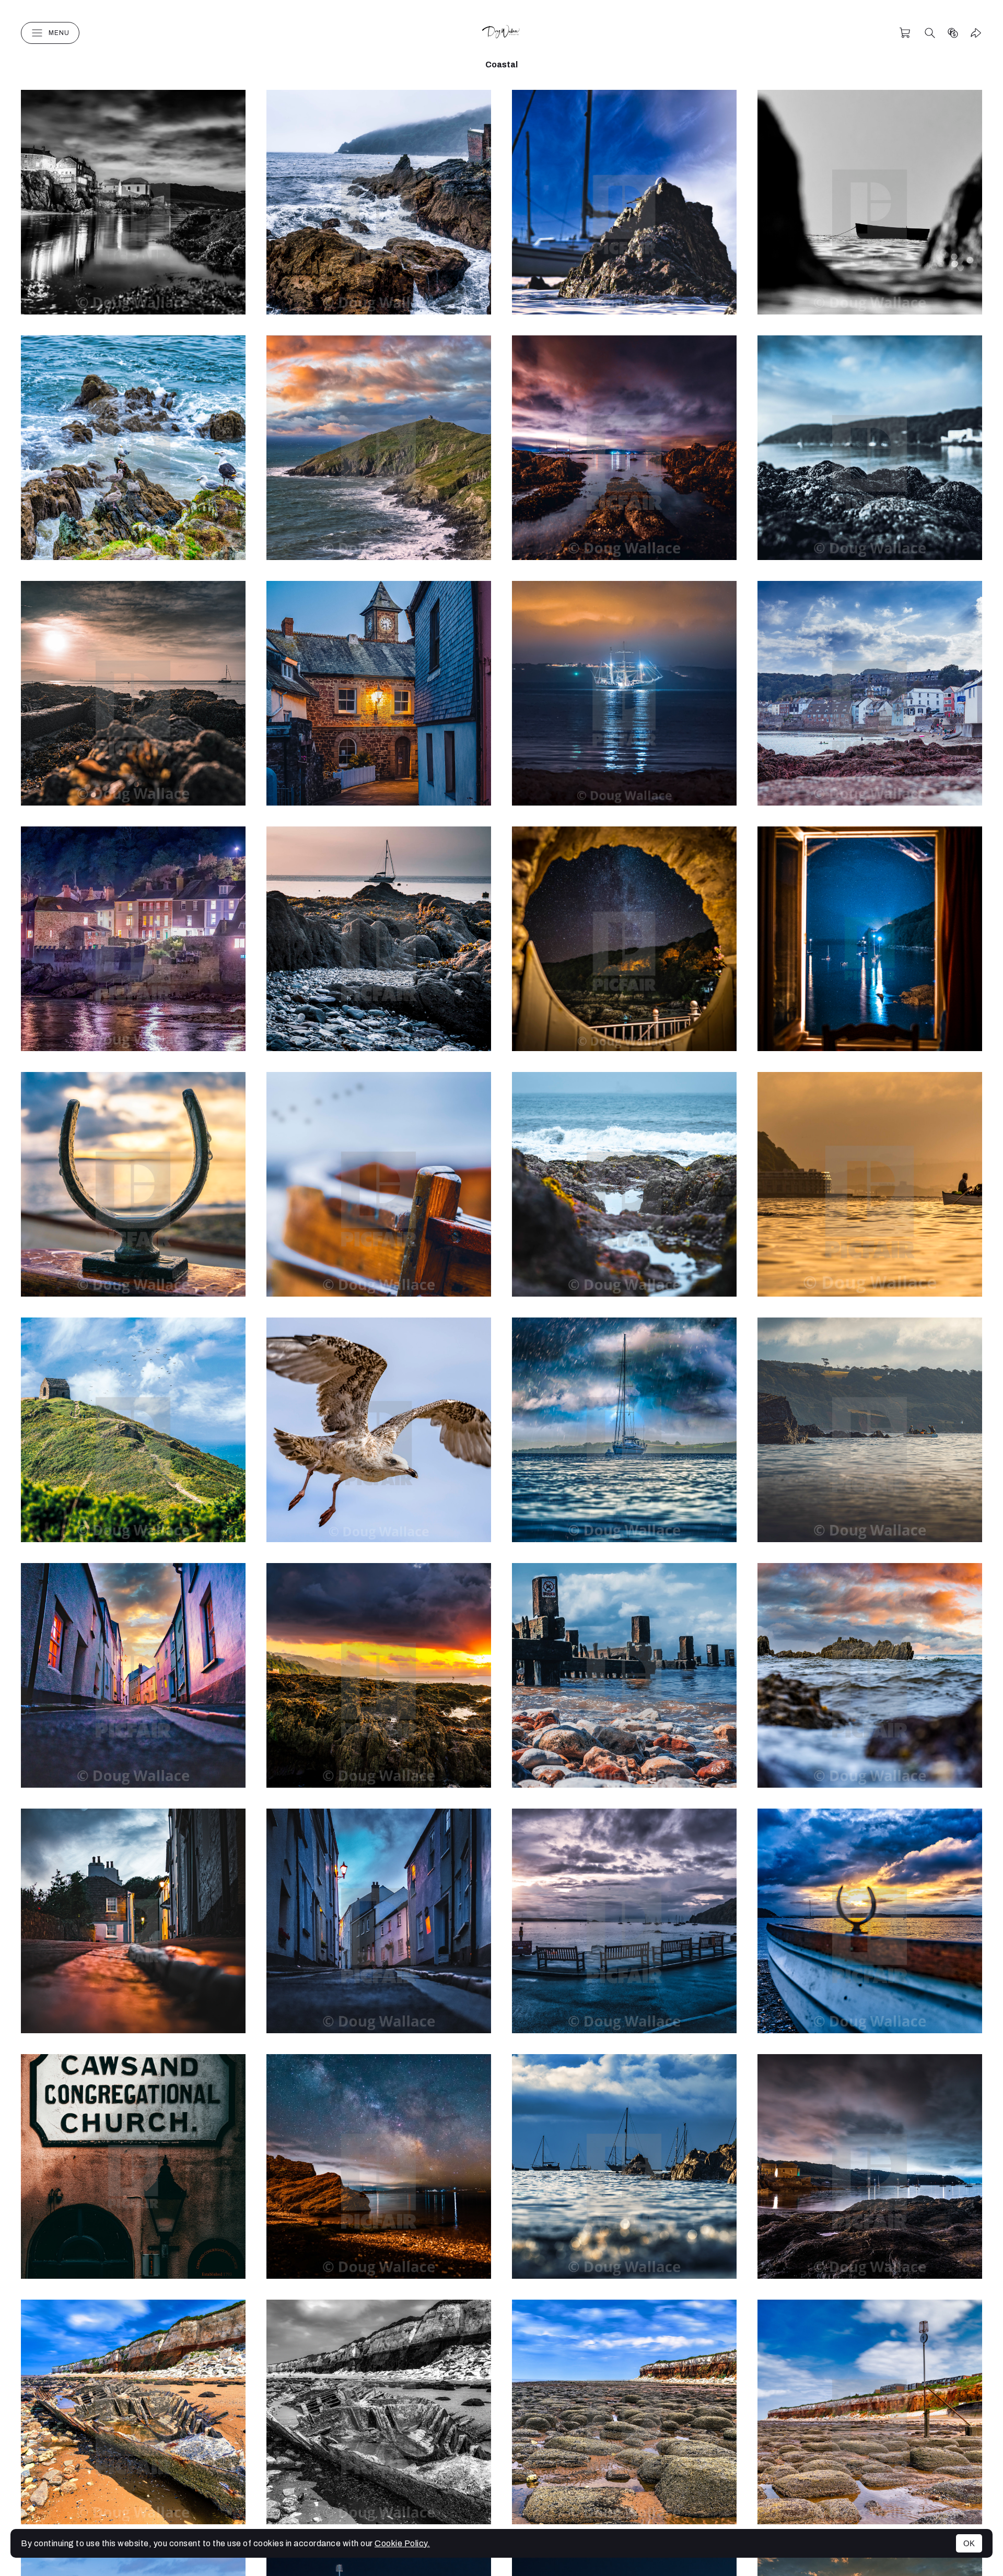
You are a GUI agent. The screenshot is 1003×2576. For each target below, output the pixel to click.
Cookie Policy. (402, 2543)
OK (969, 2543)
